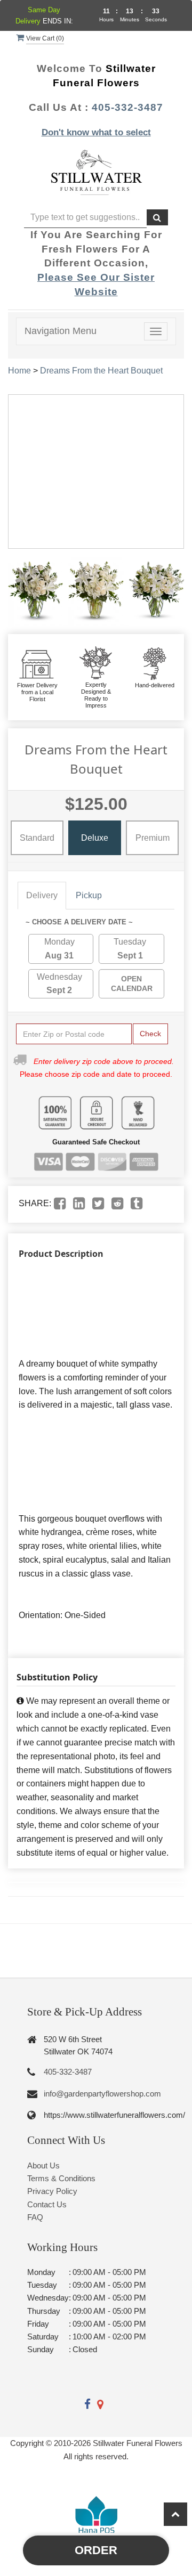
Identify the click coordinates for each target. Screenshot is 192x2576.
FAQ (35, 2217)
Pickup (89, 895)
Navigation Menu (61, 331)
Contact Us (47, 2204)
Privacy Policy (52, 2191)
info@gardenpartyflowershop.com (102, 2094)
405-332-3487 (127, 107)
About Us (43, 2165)
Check (150, 1034)
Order (96, 2550)
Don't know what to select (96, 132)
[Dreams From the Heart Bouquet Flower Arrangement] (35, 591)
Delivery (42, 895)
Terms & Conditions (61, 2178)
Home (19, 371)
